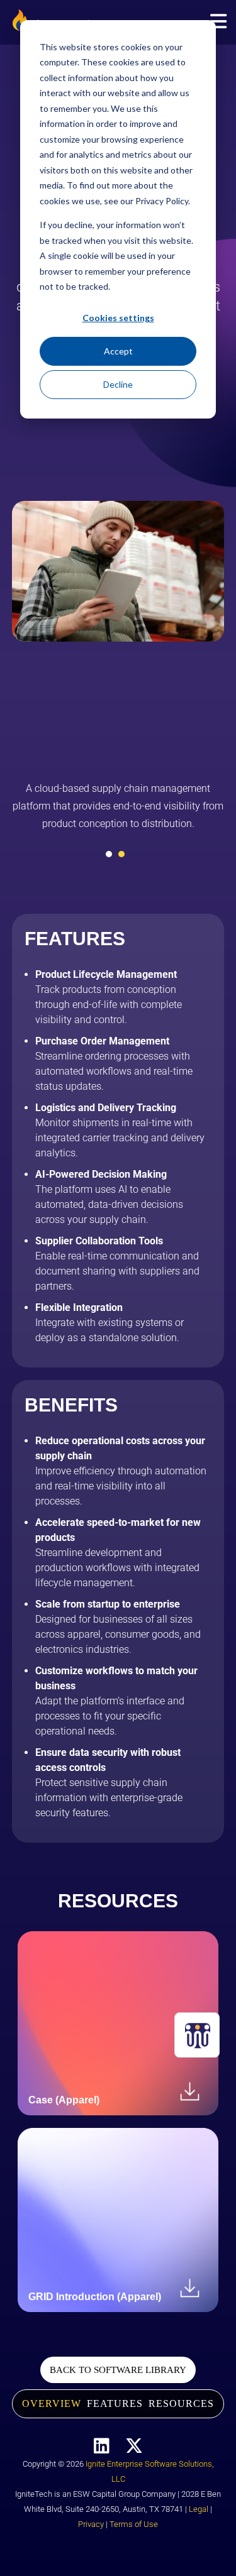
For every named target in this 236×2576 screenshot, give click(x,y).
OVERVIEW (52, 2403)
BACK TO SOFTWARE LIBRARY (118, 2370)
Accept (118, 351)
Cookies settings (118, 318)
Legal (199, 2509)
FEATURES (115, 2403)
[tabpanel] (118, 811)
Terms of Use (134, 2524)
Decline (118, 384)
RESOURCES (181, 2403)
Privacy (91, 2524)
